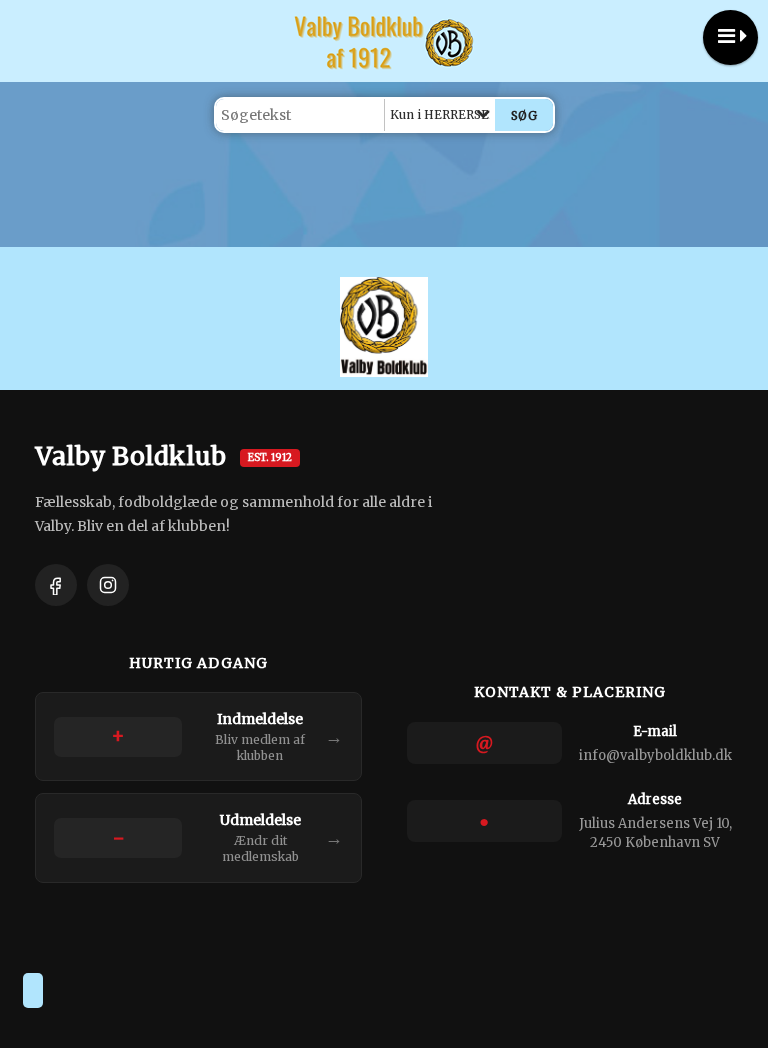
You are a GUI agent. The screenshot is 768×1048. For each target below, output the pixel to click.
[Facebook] (56, 585)
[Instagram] (108, 585)
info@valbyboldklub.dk (655, 755)
